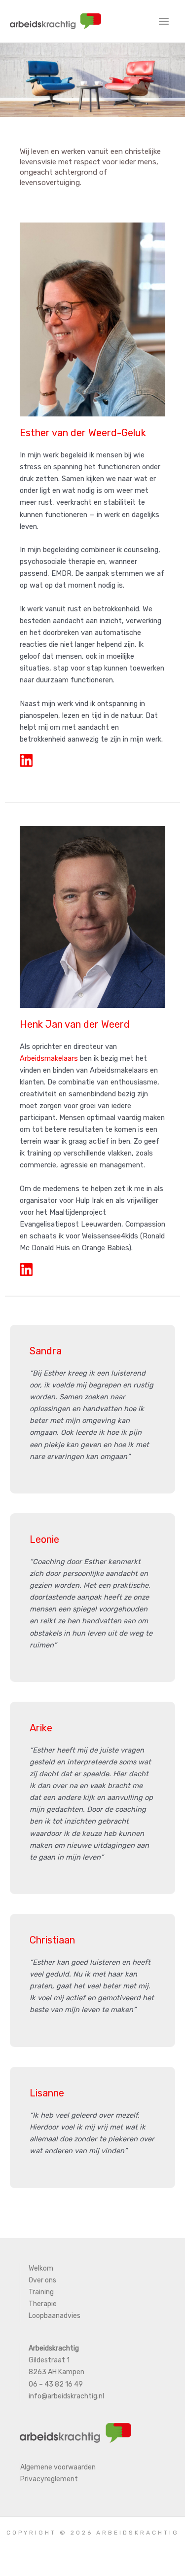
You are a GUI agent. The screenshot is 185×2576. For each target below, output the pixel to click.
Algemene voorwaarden (58, 2467)
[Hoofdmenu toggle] (164, 21)
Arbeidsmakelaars (49, 1058)
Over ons (42, 2280)
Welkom (41, 2268)
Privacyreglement (49, 2479)
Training (41, 2292)
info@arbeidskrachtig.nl (67, 2396)
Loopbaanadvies (55, 2316)
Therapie (43, 2304)
